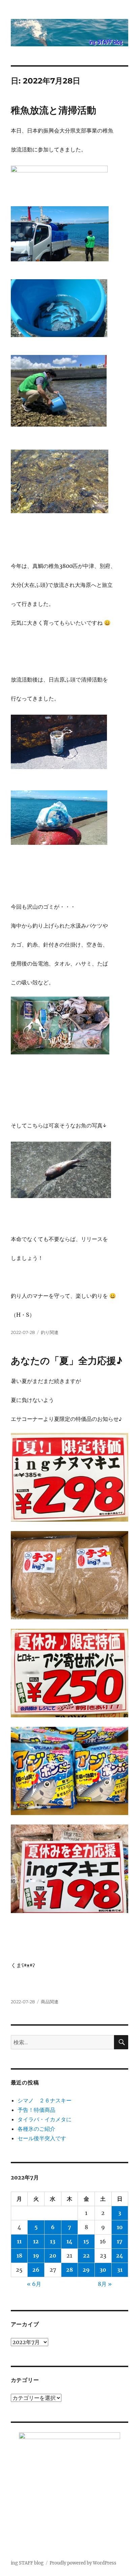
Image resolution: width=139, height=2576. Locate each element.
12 (36, 2241)
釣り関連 (50, 1332)
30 (103, 2270)
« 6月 (34, 2284)
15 (86, 2241)
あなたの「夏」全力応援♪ (67, 1361)
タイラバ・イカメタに (45, 2119)
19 (36, 2256)
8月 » (105, 2284)
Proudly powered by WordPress (83, 2563)
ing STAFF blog (27, 2563)
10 (120, 2227)
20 (53, 2256)
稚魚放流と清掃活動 (53, 110)
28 (69, 2270)
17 (120, 2241)
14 (69, 2241)
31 (120, 2270)
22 (86, 2256)
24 (120, 2256)
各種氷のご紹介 (36, 2129)
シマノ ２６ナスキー (45, 2100)
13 (53, 2241)
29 (86, 2270)
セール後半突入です (42, 2138)
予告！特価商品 (36, 2110)
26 (36, 2270)
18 (19, 2256)
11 (19, 2241)
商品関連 (50, 2002)
